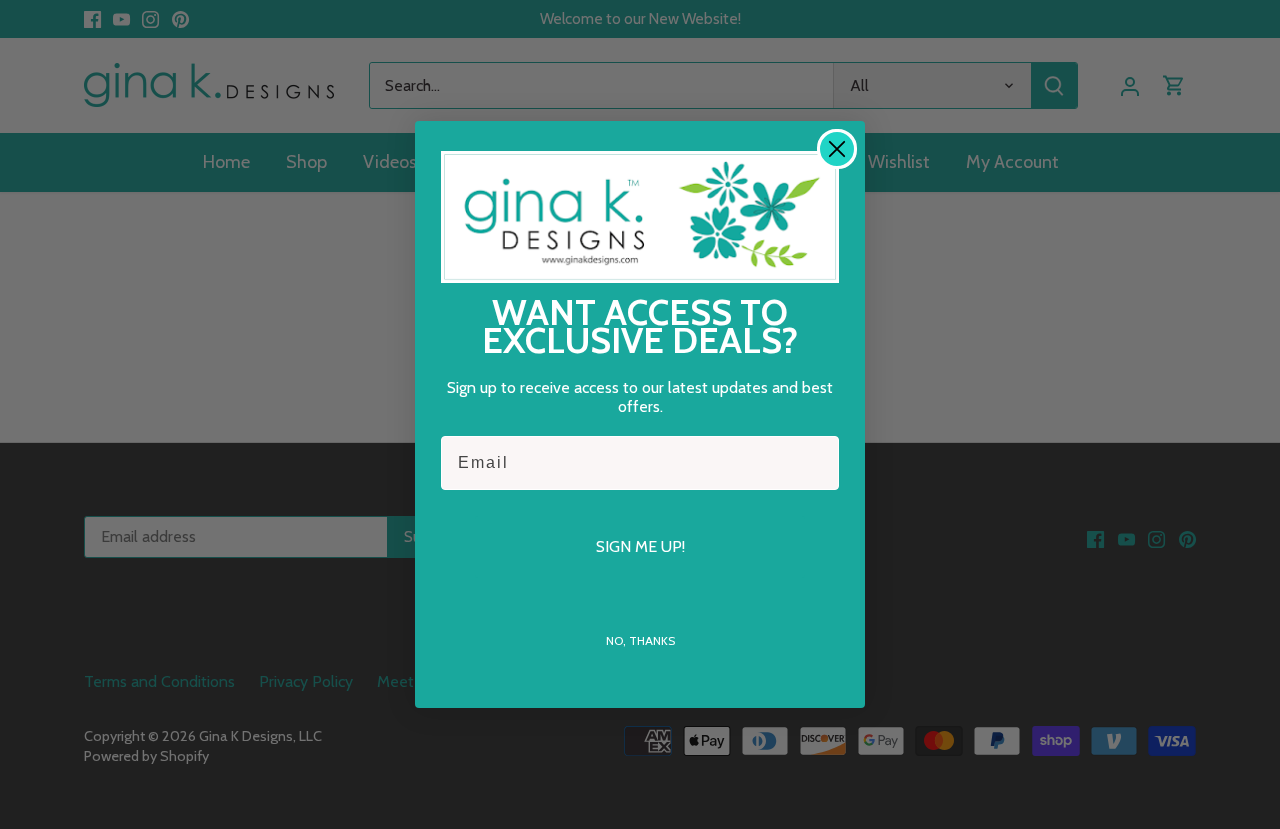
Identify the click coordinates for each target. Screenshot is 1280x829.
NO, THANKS (640, 640)
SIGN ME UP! (640, 546)
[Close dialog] (837, 149)
